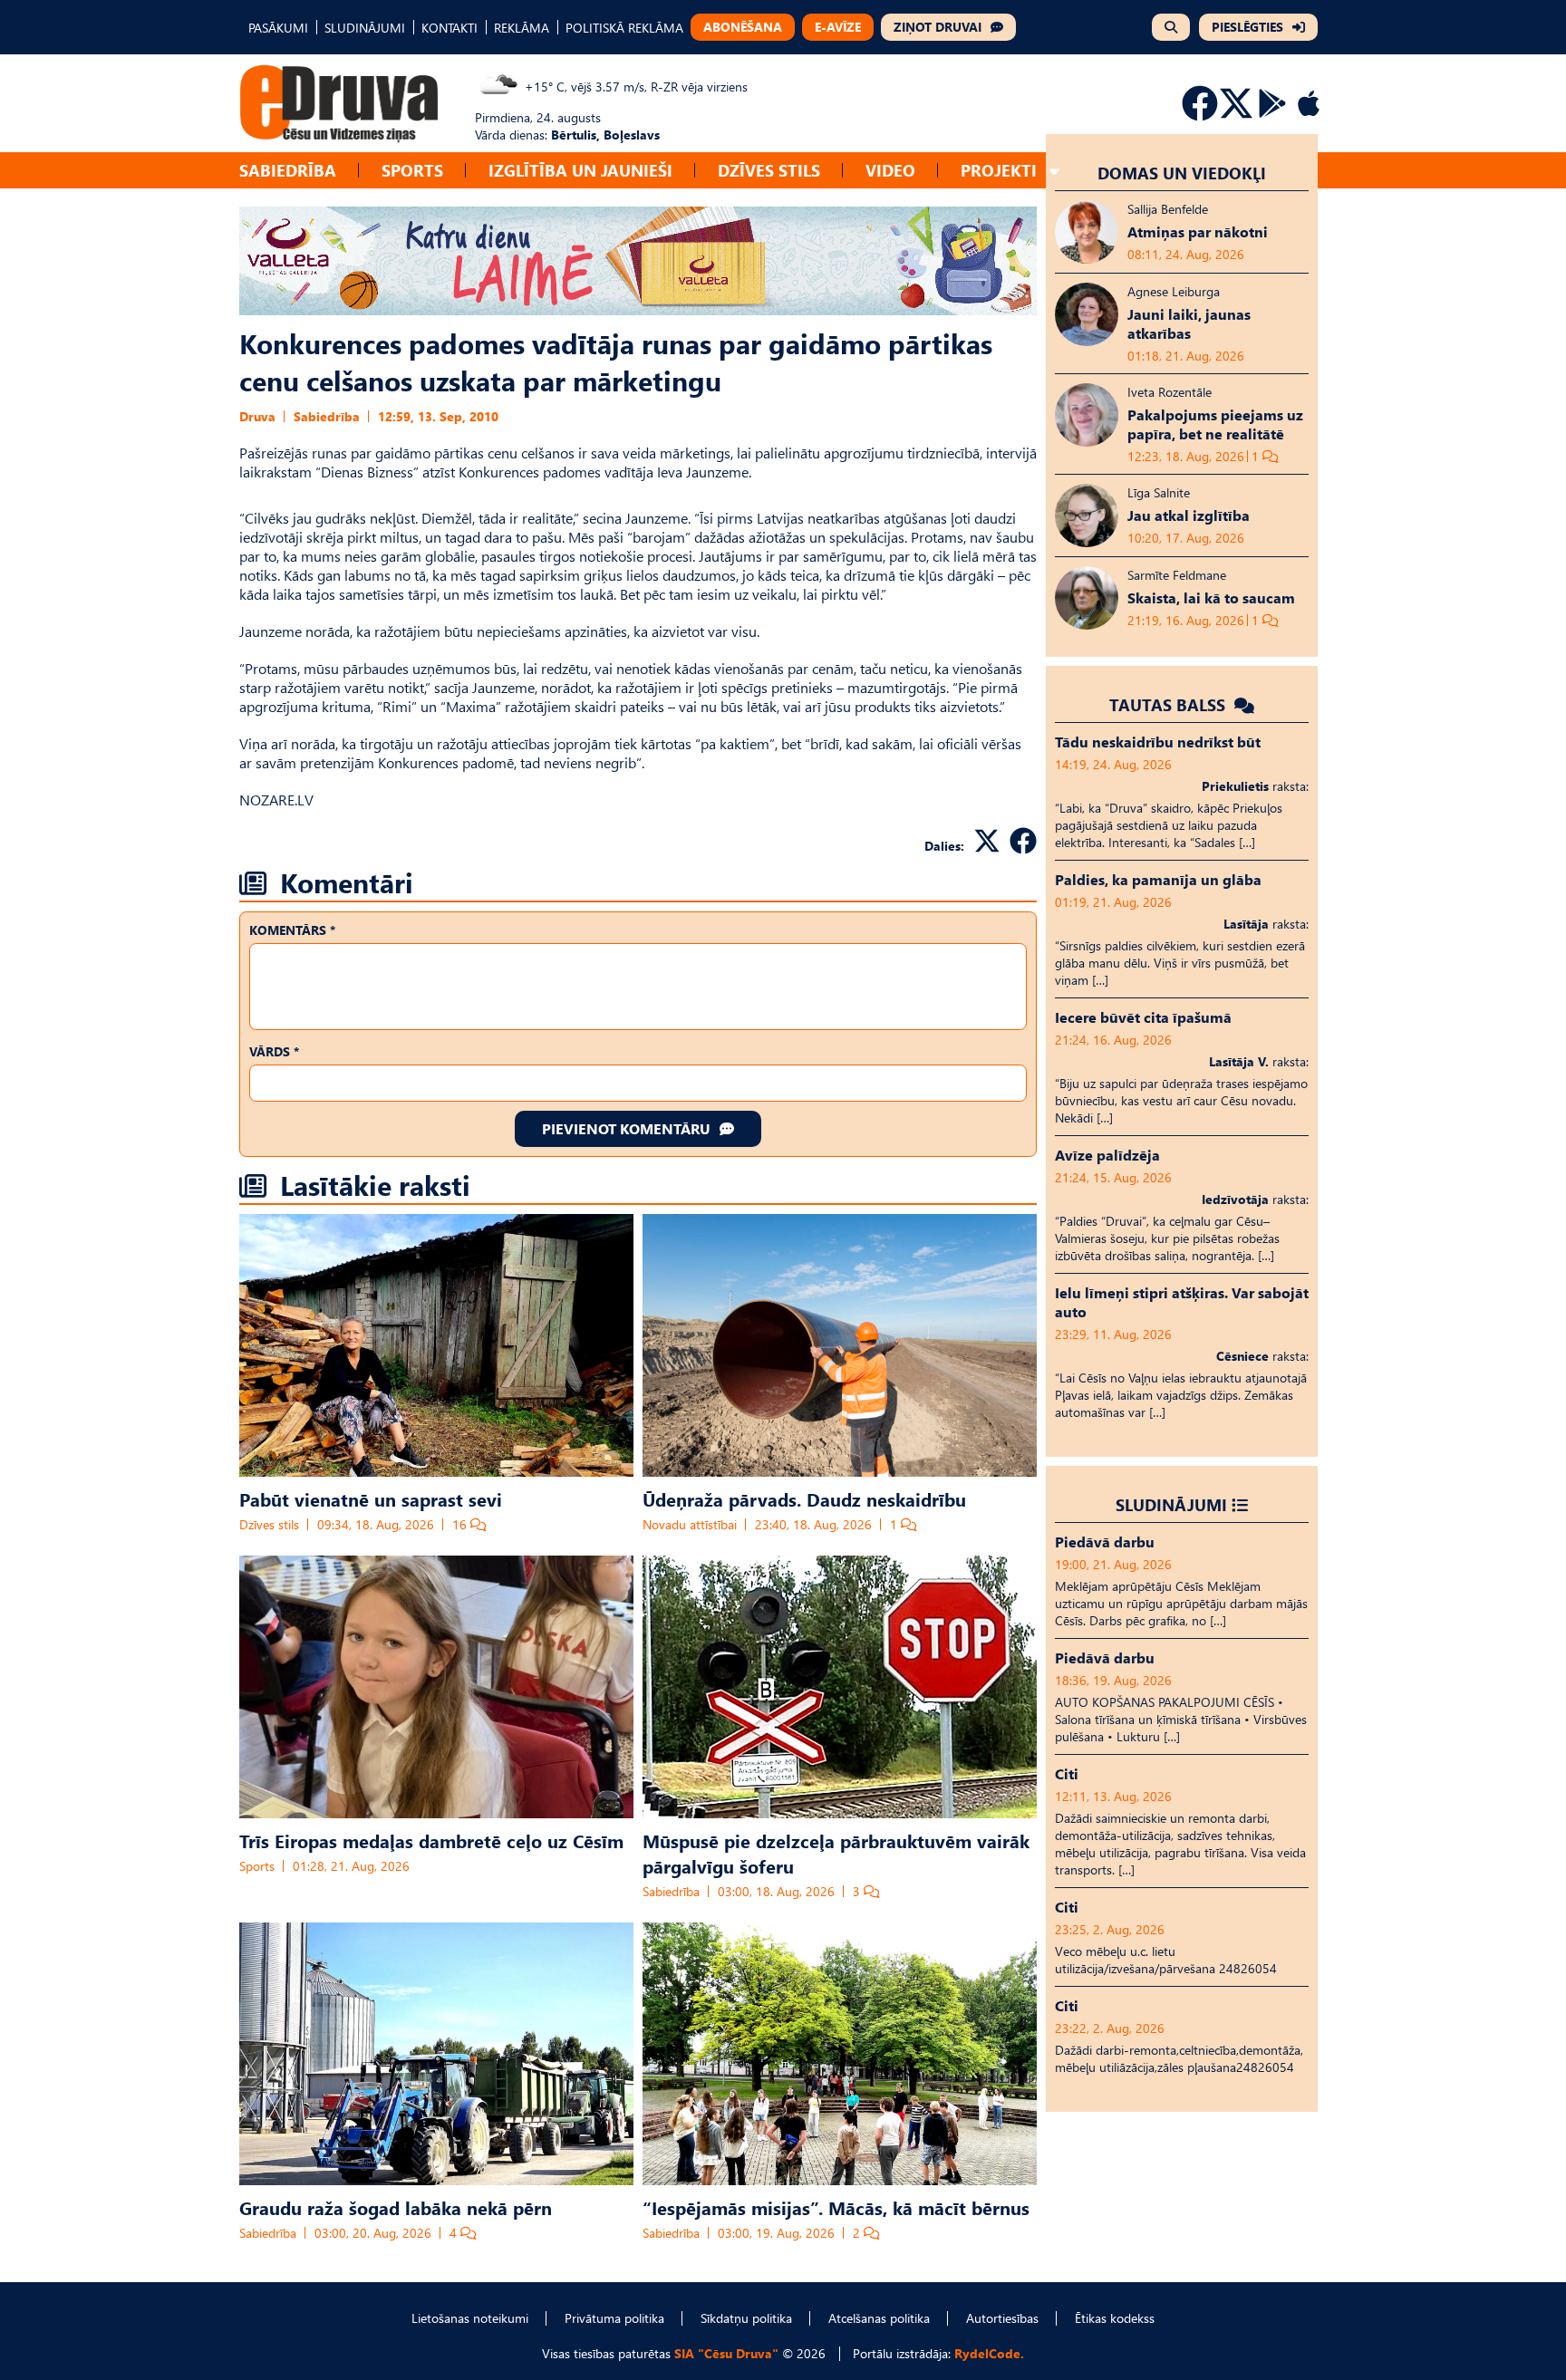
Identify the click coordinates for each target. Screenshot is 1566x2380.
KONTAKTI (449, 28)
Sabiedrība (288, 170)
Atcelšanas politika (879, 2318)
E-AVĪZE (838, 27)
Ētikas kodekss (1115, 2318)
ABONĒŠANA (743, 27)
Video (890, 170)
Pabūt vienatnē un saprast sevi (371, 1498)
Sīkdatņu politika (746, 2318)
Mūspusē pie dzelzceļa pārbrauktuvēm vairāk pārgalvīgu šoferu (836, 1853)
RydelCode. (989, 2353)
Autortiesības (1002, 2318)
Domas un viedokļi (1182, 173)
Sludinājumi (1171, 1504)
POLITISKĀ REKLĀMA (624, 28)
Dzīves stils (769, 170)
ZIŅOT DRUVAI (938, 27)
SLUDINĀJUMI (365, 28)
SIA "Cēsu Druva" (726, 2353)
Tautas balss (1170, 704)
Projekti (999, 170)
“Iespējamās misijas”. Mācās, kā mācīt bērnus (836, 2207)
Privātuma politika (614, 2318)
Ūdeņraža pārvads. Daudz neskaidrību (804, 1498)
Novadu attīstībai (690, 1524)
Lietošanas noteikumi (470, 2318)
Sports (412, 170)
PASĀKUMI (278, 28)
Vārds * (274, 1051)
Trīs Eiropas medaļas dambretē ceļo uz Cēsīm (431, 1840)
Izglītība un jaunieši (580, 170)
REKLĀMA (522, 28)
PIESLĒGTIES (1247, 27)
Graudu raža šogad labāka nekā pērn (396, 2207)
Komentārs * (292, 930)
